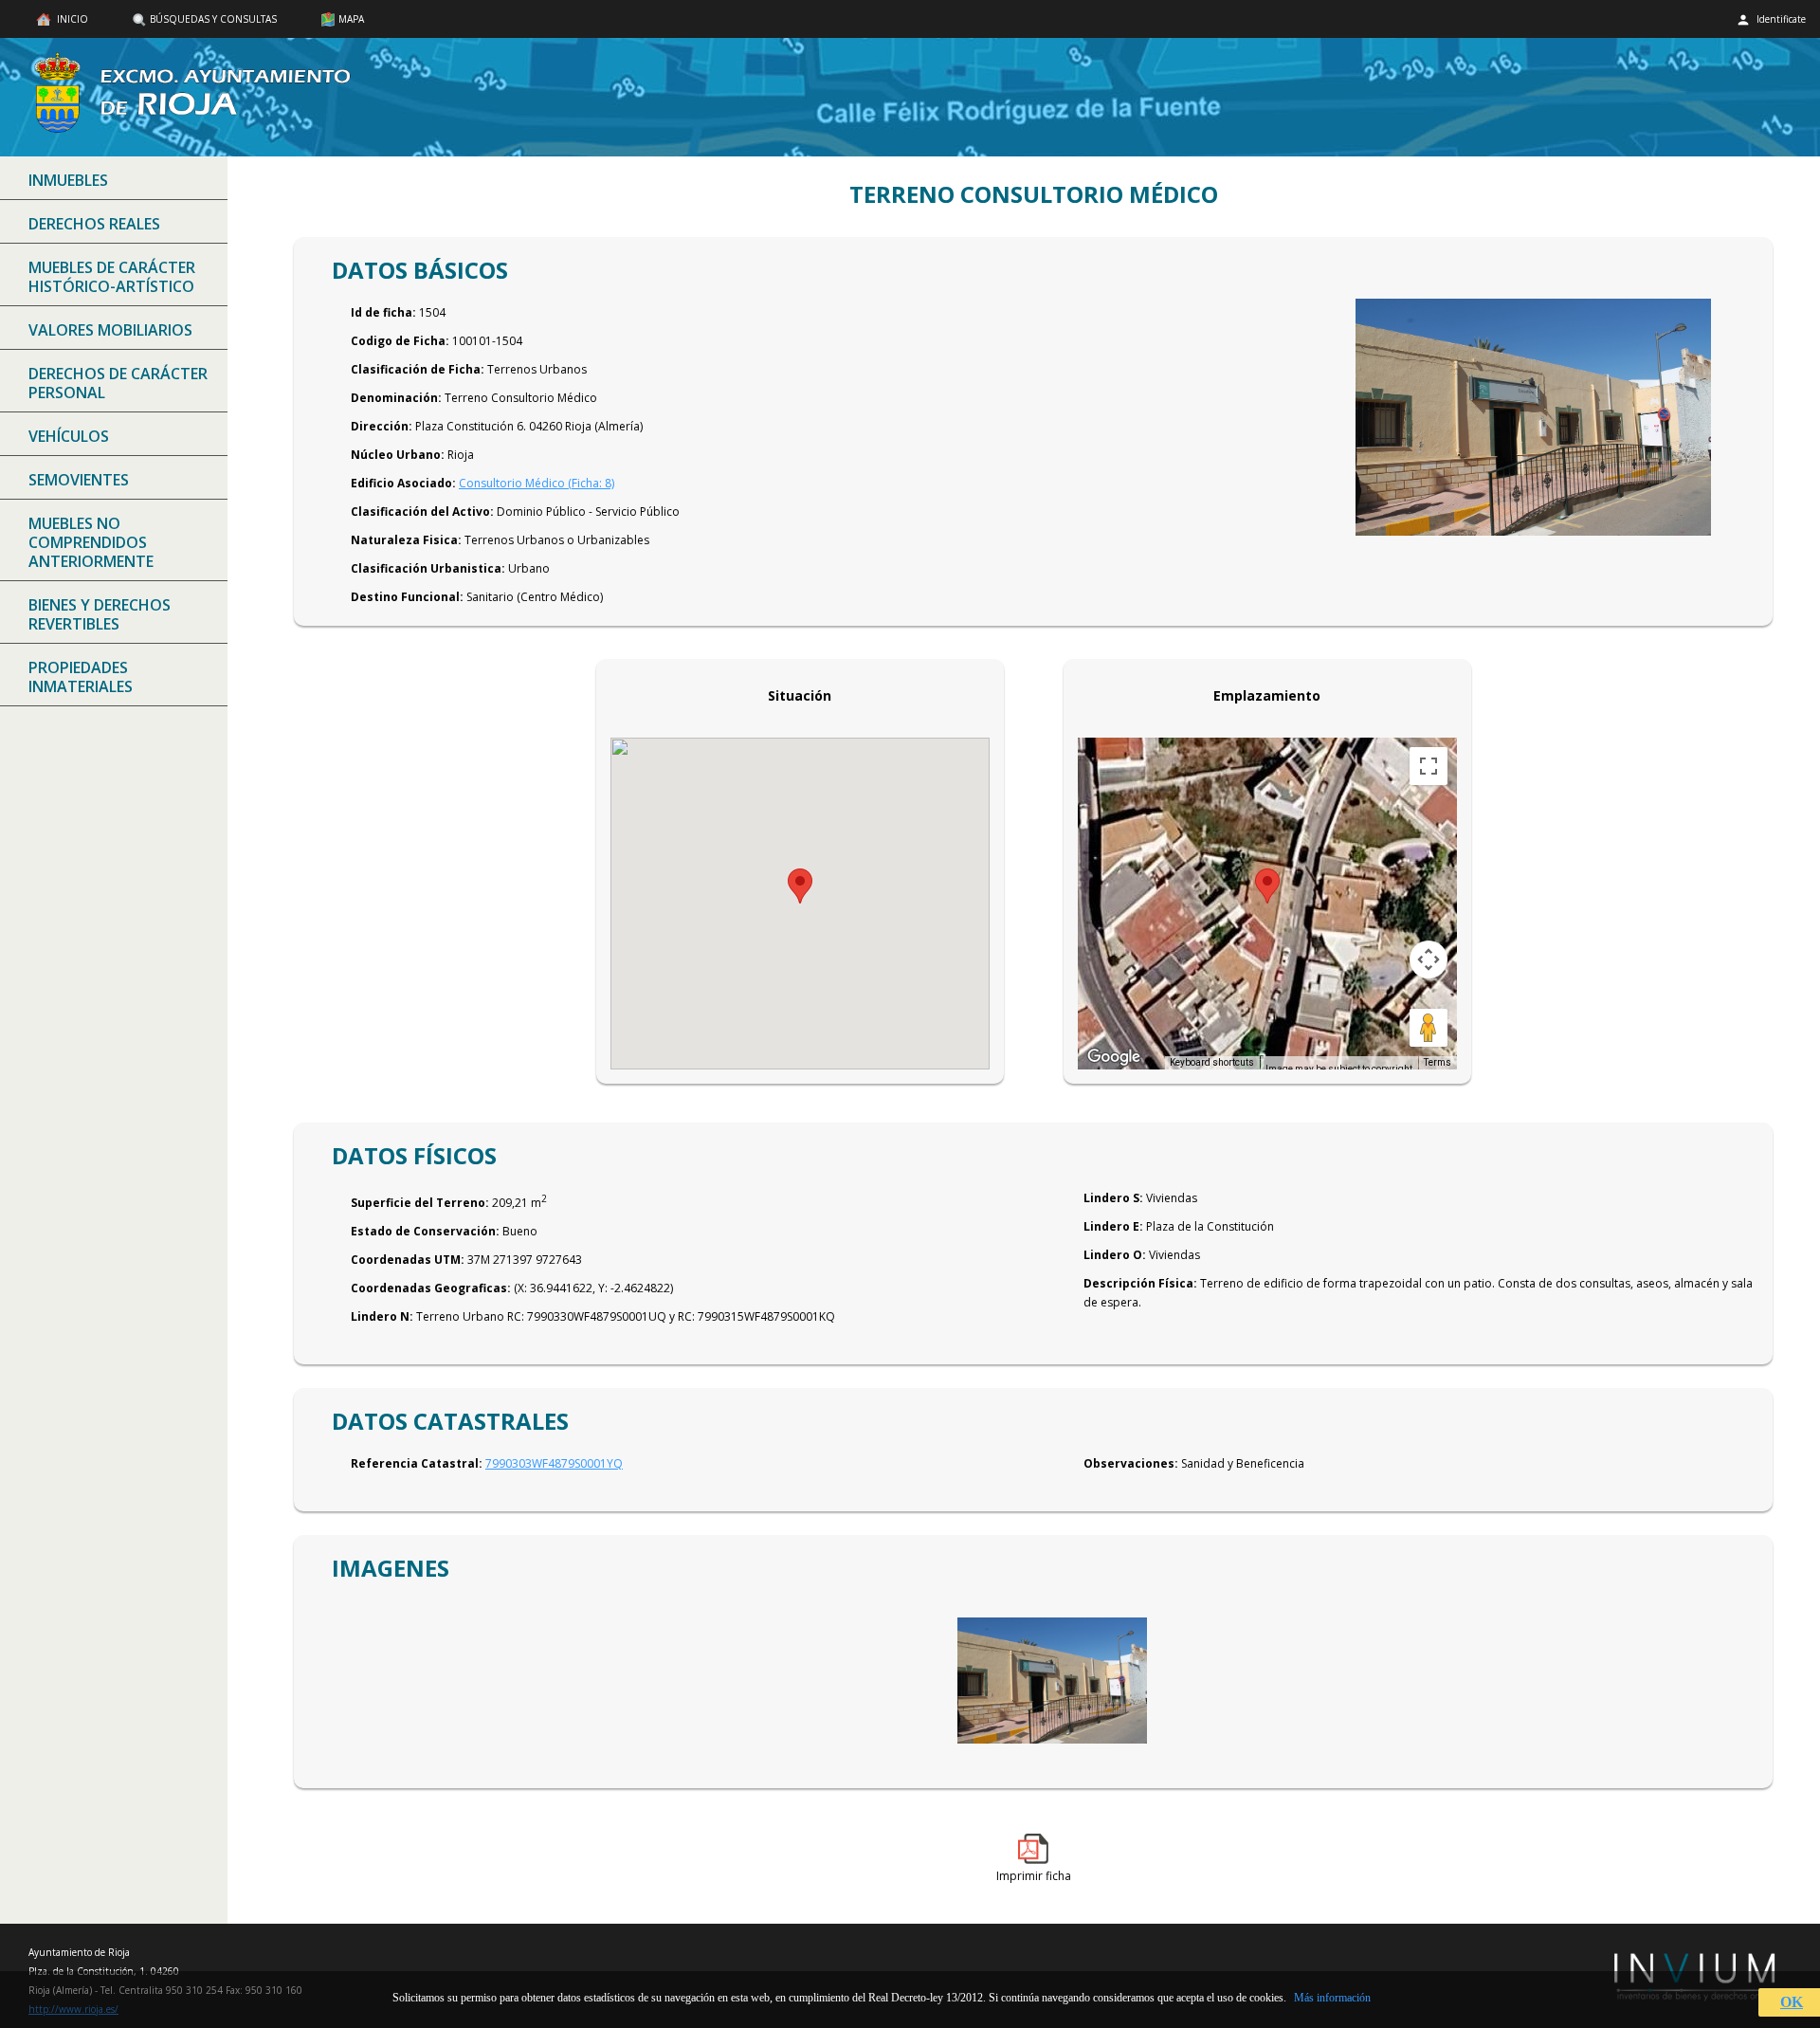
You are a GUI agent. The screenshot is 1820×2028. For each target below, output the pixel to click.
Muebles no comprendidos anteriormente (91, 542)
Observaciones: (1131, 1463)
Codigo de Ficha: (400, 341)
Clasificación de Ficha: (418, 369)
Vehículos (69, 436)
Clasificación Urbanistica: (428, 568)
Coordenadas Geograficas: (431, 1288)
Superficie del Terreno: (420, 1203)
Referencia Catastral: (417, 1463)
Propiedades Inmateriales (81, 677)
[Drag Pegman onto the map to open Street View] (1429, 1028)
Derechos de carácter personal (118, 383)
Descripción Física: (1140, 1283)
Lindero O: (1115, 1255)
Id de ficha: (383, 312)
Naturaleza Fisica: (406, 540)
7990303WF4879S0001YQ (554, 1463)
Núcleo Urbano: (398, 455)
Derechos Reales (94, 224)
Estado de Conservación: (425, 1231)
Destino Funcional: (407, 597)
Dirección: (382, 426)
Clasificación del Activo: (422, 512)
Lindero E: (1113, 1226)
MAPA (351, 19)
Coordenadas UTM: (408, 1260)
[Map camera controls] (1429, 959)
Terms (1438, 1062)
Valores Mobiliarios (110, 330)
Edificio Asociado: (403, 483)
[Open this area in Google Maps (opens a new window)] (1114, 1057)
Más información (1332, 1998)
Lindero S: (1113, 1198)
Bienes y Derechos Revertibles (100, 614)
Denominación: (396, 398)
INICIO (71, 19)
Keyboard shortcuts (1212, 1062)
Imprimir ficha (1034, 1876)
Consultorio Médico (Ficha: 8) (537, 483)
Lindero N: (382, 1316)
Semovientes (79, 480)
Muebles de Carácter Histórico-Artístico (112, 277)
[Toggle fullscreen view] (1429, 766)
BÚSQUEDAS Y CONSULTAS (213, 19)
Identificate (1780, 19)
